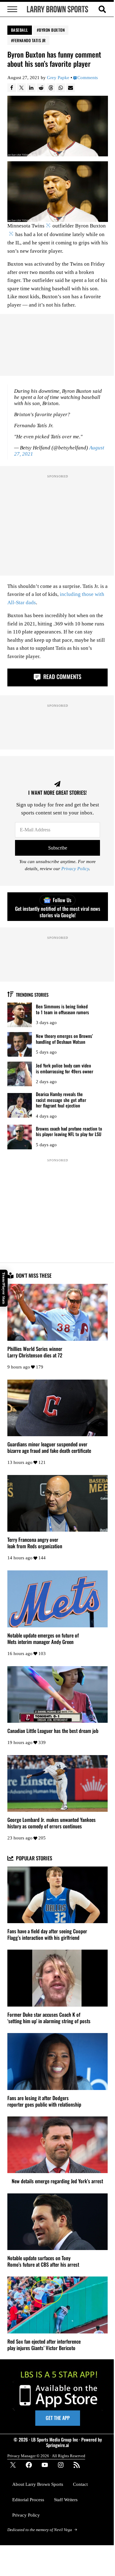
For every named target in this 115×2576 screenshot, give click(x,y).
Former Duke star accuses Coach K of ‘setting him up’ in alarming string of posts (49, 2018)
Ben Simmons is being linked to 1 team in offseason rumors (62, 1009)
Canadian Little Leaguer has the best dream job (53, 1731)
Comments (88, 78)
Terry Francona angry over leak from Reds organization (35, 1543)
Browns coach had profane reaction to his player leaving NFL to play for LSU (69, 1131)
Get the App (58, 2418)
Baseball (20, 30)
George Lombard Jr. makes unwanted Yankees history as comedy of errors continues (52, 1823)
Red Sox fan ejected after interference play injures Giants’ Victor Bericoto (44, 2345)
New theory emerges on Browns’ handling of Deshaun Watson (64, 1039)
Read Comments (61, 676)
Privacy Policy (75, 869)
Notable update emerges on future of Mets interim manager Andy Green (43, 1639)
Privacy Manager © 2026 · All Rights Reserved (46, 2456)
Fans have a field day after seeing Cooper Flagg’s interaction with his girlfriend (47, 1935)
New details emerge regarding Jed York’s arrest (57, 2181)
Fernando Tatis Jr (29, 40)
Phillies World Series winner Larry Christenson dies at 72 (35, 1352)
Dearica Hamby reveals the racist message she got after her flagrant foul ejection (61, 1100)
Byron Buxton (52, 30)
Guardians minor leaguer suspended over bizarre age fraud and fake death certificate (49, 1448)
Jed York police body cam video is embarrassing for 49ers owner (65, 1068)
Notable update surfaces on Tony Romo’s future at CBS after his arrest (43, 2261)
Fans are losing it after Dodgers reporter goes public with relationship (44, 2101)
